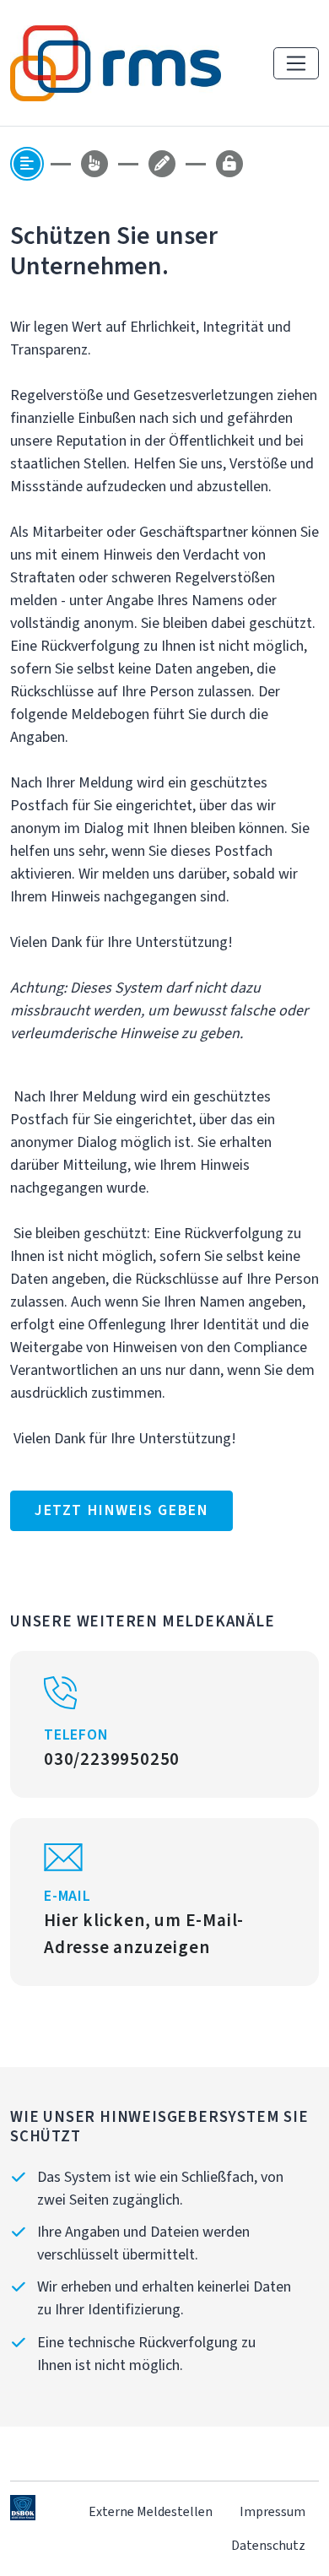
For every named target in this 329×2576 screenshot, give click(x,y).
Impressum (272, 2511)
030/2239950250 (112, 1759)
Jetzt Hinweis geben (121, 1510)
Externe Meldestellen (151, 2511)
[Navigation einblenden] (296, 63)
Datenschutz (268, 2545)
